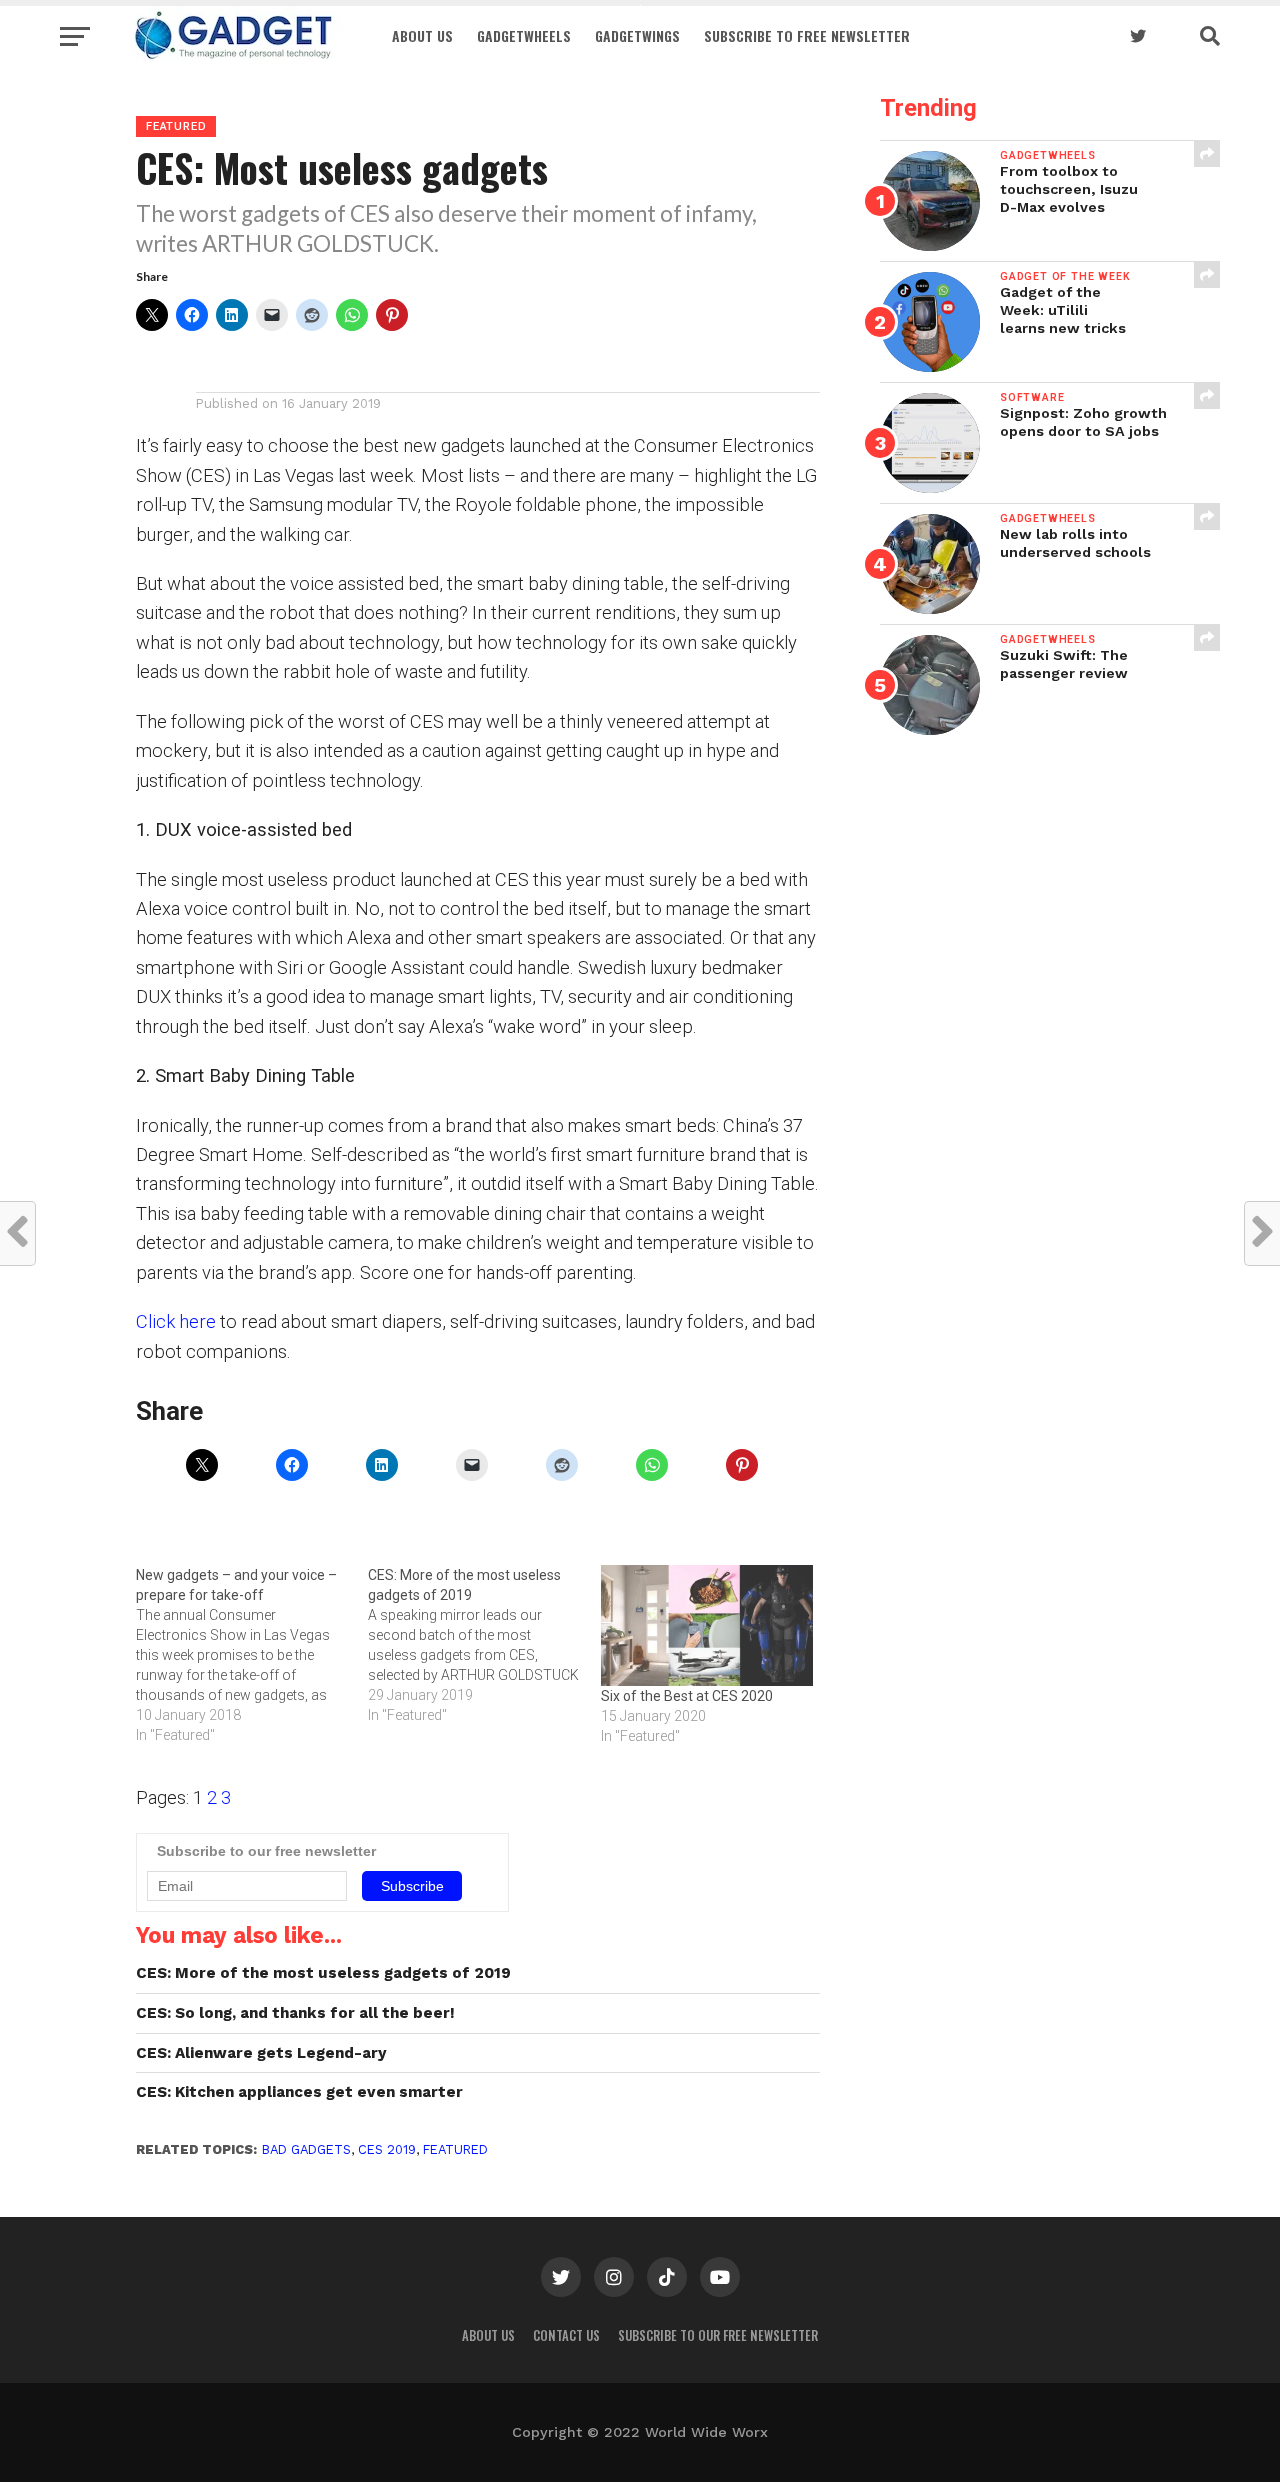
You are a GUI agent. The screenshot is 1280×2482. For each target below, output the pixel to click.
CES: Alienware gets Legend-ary (261, 2053)
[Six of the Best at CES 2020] (707, 1625)
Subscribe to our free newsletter (718, 2335)
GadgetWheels (524, 35)
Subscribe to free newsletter (807, 35)
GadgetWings (637, 35)
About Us (422, 35)
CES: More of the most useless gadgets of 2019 (323, 1973)
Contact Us (566, 2335)
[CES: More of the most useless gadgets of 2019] (484, 1645)
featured (455, 2149)
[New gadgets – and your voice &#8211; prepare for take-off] (252, 1655)
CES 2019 (387, 2149)
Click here (176, 1321)
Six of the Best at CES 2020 (687, 1696)
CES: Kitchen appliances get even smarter (299, 2092)
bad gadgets (306, 2149)
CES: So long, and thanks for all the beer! (295, 2013)
